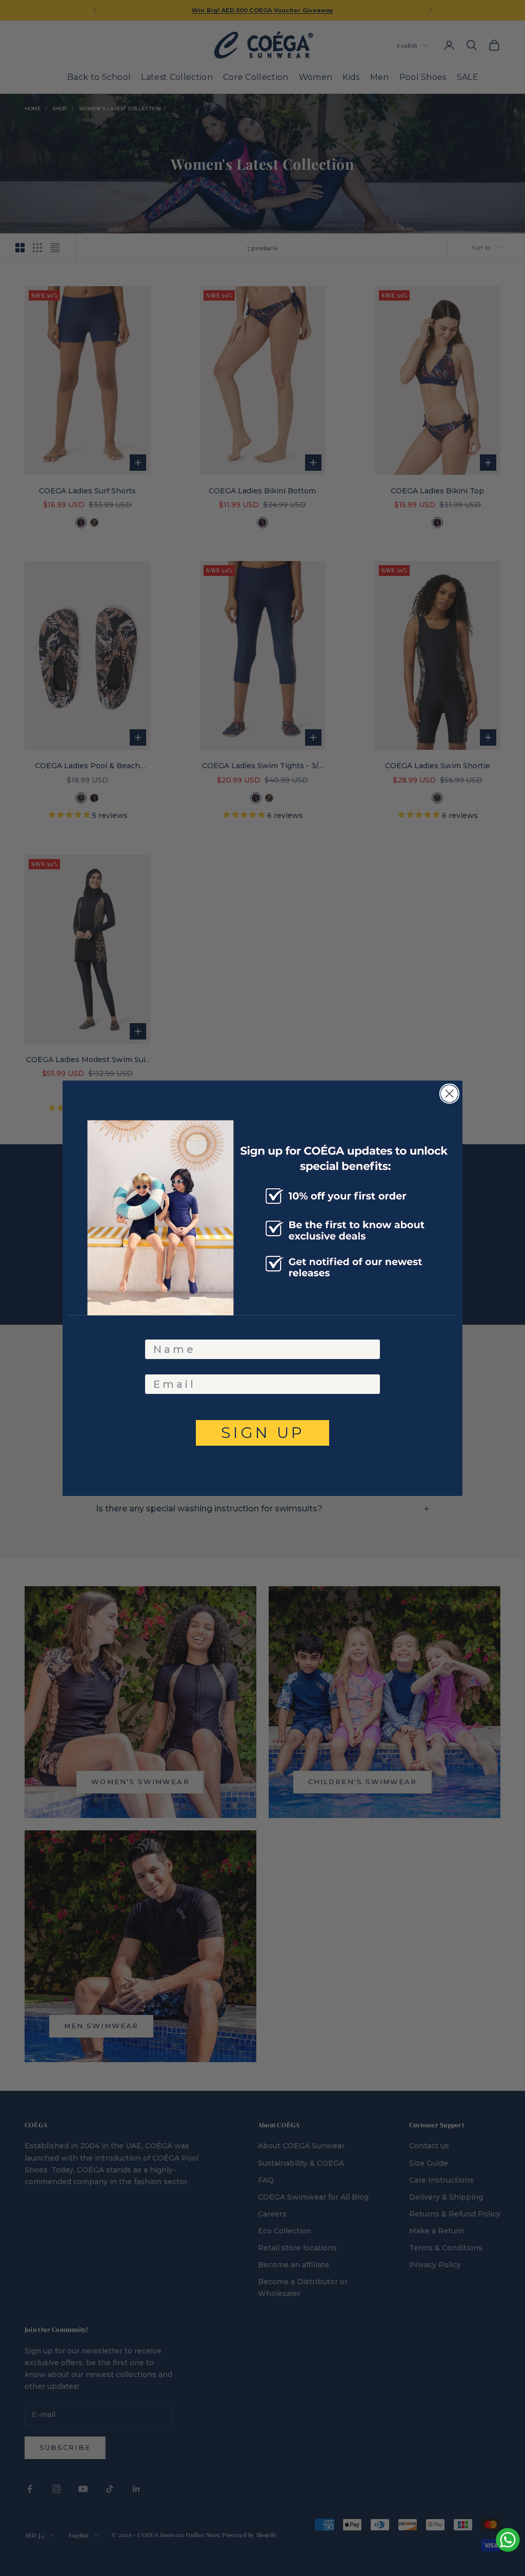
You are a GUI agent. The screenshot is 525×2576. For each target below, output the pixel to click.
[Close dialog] (449, 1094)
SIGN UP (263, 1433)
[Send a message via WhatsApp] (508, 2540)
